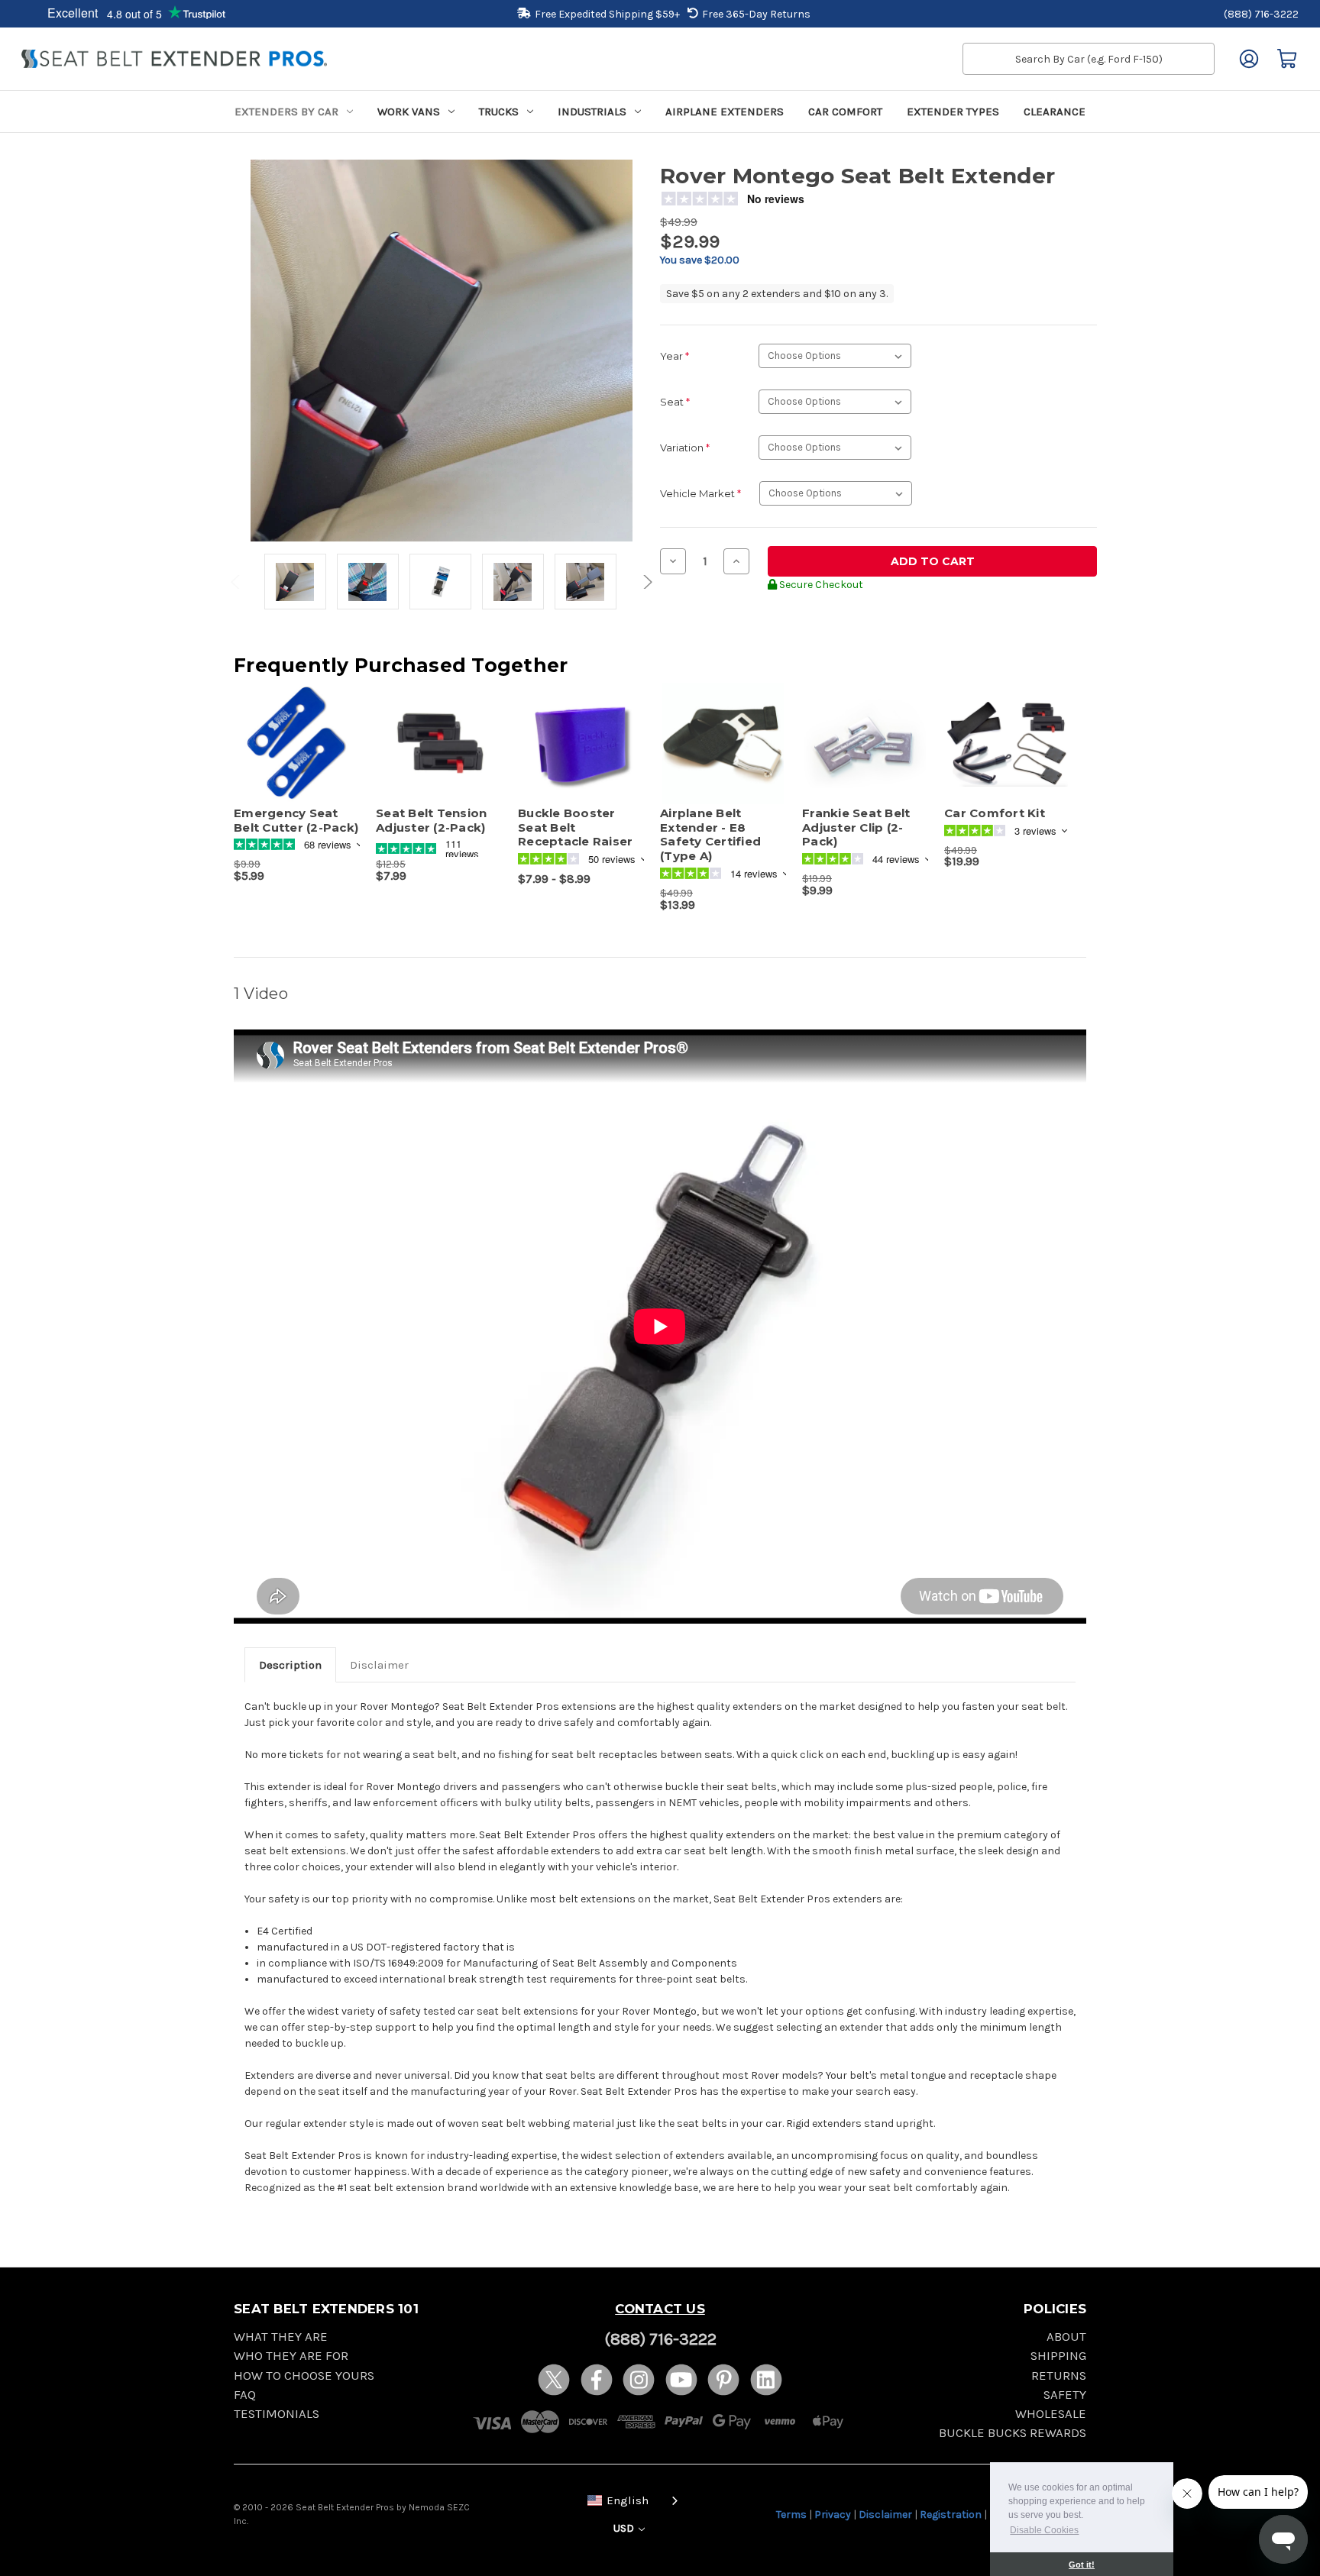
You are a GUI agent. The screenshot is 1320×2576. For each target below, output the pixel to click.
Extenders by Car (286, 112)
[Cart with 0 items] (1287, 59)
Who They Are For (291, 2356)
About (1066, 2337)
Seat (675, 402)
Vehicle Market (700, 493)
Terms (791, 2515)
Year (675, 356)
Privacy (833, 2515)
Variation (685, 448)
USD (625, 2528)
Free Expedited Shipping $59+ (607, 14)
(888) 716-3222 (1261, 14)
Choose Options (439, 757)
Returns (1059, 2376)
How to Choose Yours (304, 2376)
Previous (238, 582)
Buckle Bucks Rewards (1013, 2433)
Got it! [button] (1082, 2565)
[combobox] (629, 2499)
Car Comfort (845, 112)
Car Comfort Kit (995, 813)
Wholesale (1051, 2414)
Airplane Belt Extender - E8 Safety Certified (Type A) (710, 835)
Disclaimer (379, 1665)
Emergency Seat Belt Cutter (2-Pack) (296, 821)
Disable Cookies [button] (1044, 2530)
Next (645, 582)
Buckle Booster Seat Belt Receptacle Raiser (575, 828)
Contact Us (660, 2309)
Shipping (1058, 2356)
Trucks (499, 112)
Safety (1065, 2395)
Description (290, 1665)
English (628, 2500)
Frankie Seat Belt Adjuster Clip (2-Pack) (856, 828)
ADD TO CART (297, 757)
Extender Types (953, 112)
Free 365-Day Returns (756, 14)
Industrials (592, 112)
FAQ (245, 2395)
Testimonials (277, 2414)
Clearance (1055, 112)
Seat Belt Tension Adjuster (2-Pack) (431, 821)
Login (1249, 59)
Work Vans (409, 112)
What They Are (281, 2337)
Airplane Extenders (725, 112)
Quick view (290, 730)
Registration (951, 2515)
